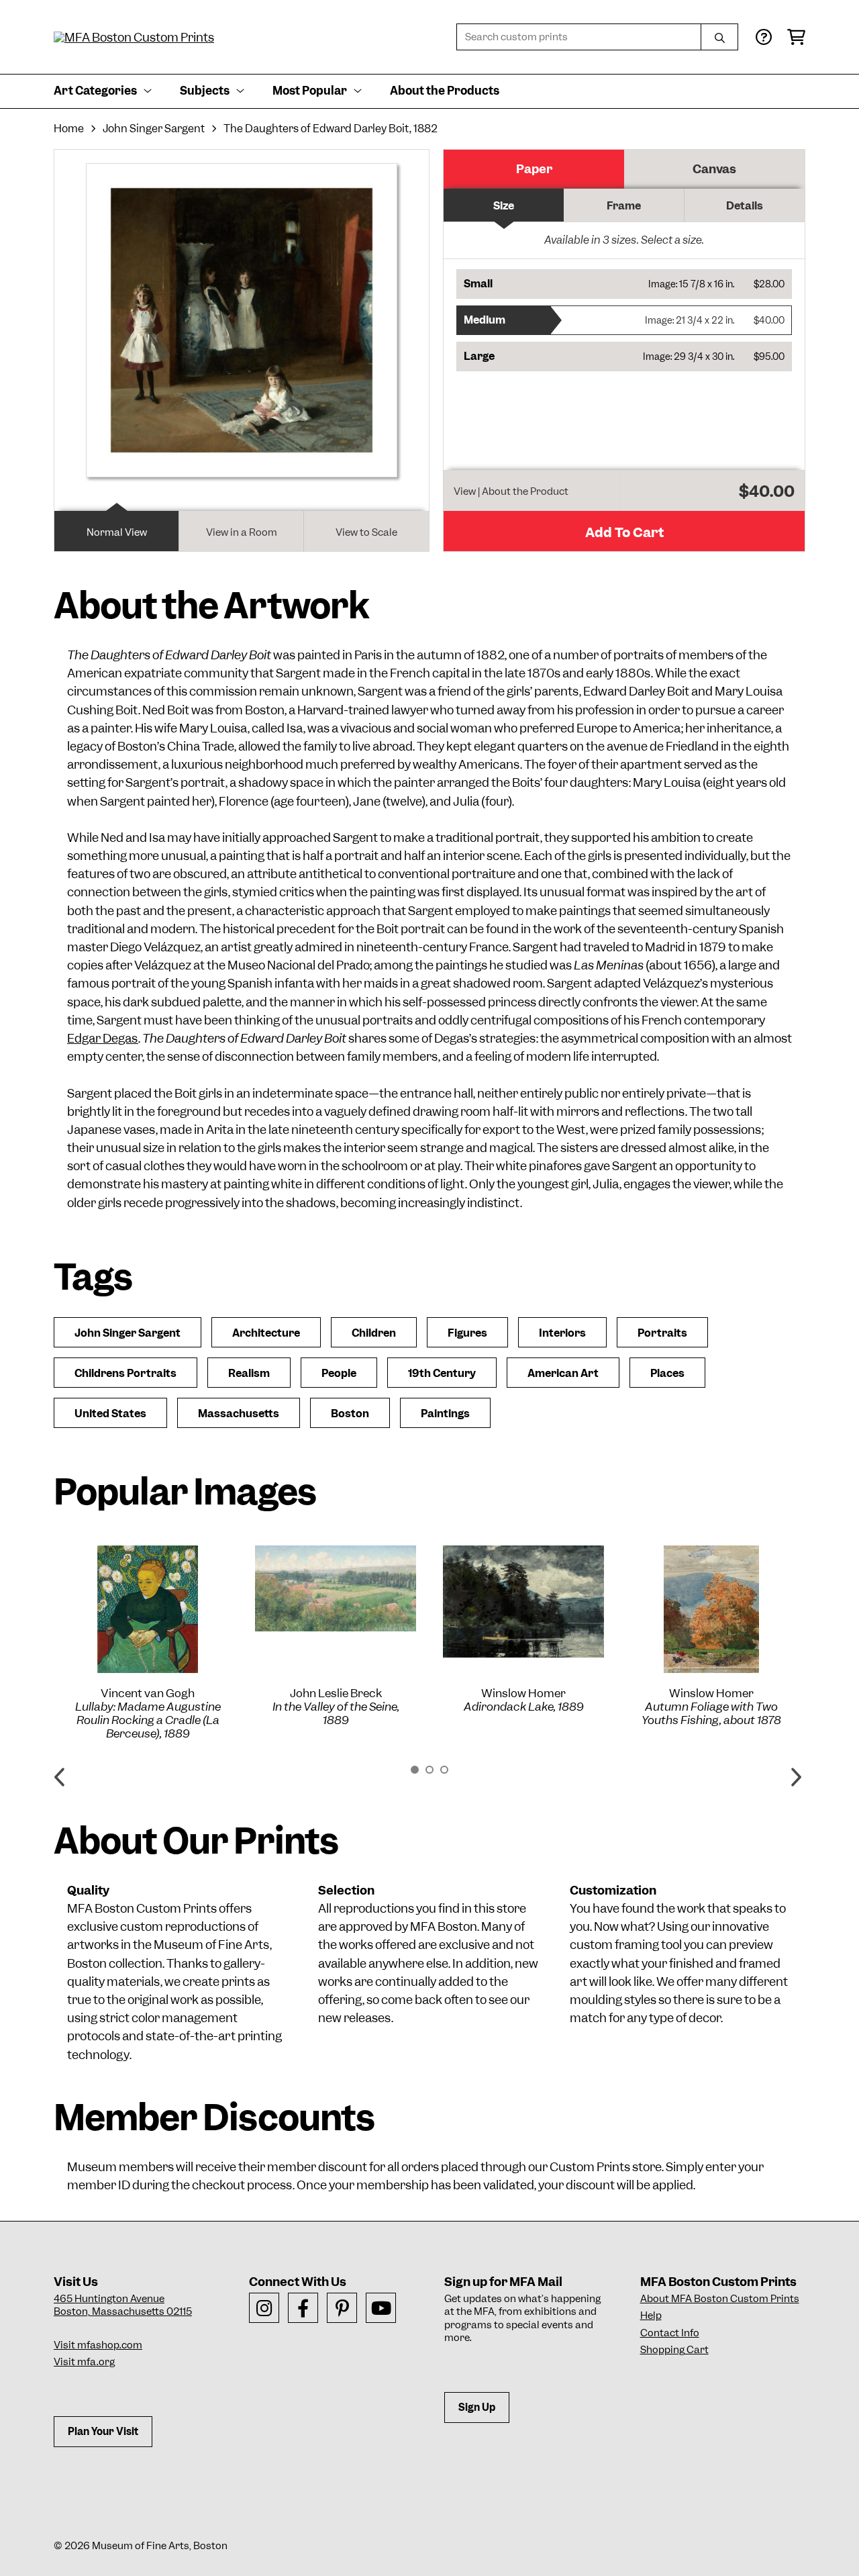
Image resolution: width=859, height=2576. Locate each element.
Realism (249, 1373)
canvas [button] (714, 169)
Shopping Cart (674, 2350)
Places (667, 1373)
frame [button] (624, 206)
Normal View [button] (117, 532)
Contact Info (670, 2333)
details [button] (745, 206)
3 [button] (444, 1770)
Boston (350, 1414)
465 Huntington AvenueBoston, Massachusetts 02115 (123, 2305)
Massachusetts (239, 1414)
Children (374, 1333)
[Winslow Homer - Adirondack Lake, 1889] (523, 1602)
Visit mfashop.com (98, 2345)
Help (651, 2316)
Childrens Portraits (125, 1373)
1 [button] (415, 1770)
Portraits (662, 1333)
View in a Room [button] (242, 532)
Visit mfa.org (84, 2362)
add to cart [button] (624, 532)
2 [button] (429, 1770)
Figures (467, 1333)
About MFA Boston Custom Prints (720, 2299)
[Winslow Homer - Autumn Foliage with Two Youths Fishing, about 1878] (711, 1609)
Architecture (266, 1333)
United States (110, 1414)
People (339, 1373)
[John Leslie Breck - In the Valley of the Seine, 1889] (336, 1588)
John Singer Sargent (154, 129)
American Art (563, 1373)
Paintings (445, 1414)
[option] (148, 1643)
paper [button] (534, 169)
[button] (624, 284)
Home (69, 129)
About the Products (445, 91)
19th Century (442, 1373)
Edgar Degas (103, 1038)
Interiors (562, 1333)
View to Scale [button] (366, 532)
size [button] (504, 206)
